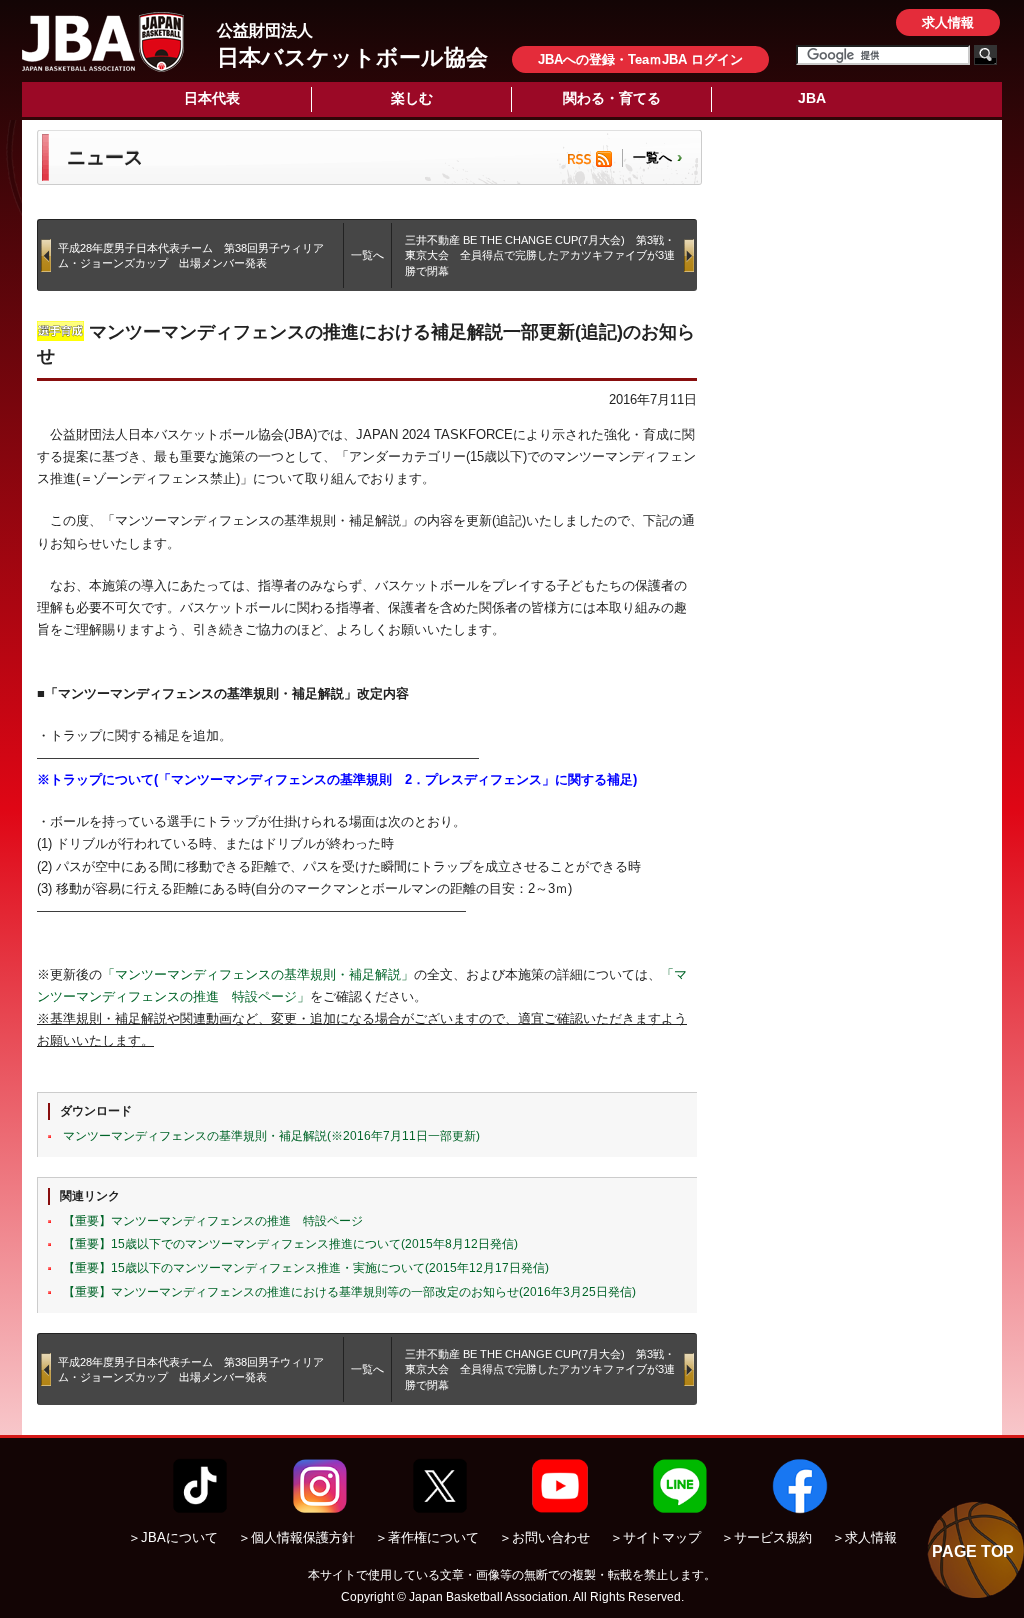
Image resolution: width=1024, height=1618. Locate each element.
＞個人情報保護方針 (296, 1537)
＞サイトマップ (655, 1537)
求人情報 (948, 22)
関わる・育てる (612, 98)
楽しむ (412, 98)
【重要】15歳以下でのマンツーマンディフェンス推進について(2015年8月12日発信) (290, 1244)
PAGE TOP (973, 1551)
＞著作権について (427, 1537)
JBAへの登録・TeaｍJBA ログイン (640, 59)
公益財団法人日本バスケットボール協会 (103, 42)
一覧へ (652, 157)
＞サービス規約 (766, 1537)
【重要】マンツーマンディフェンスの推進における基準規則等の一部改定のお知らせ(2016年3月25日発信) (349, 1292)
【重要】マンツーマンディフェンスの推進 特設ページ (213, 1221)
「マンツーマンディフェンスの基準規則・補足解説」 (258, 974)
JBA (812, 98)
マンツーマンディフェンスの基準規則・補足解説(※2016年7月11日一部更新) (271, 1136)
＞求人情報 (864, 1537)
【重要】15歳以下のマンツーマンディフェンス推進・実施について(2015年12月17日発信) (306, 1268)
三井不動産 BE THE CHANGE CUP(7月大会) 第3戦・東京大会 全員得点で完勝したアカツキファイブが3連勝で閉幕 (540, 255)
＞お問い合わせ (544, 1537)
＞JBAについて (173, 1537)
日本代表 (212, 98)
